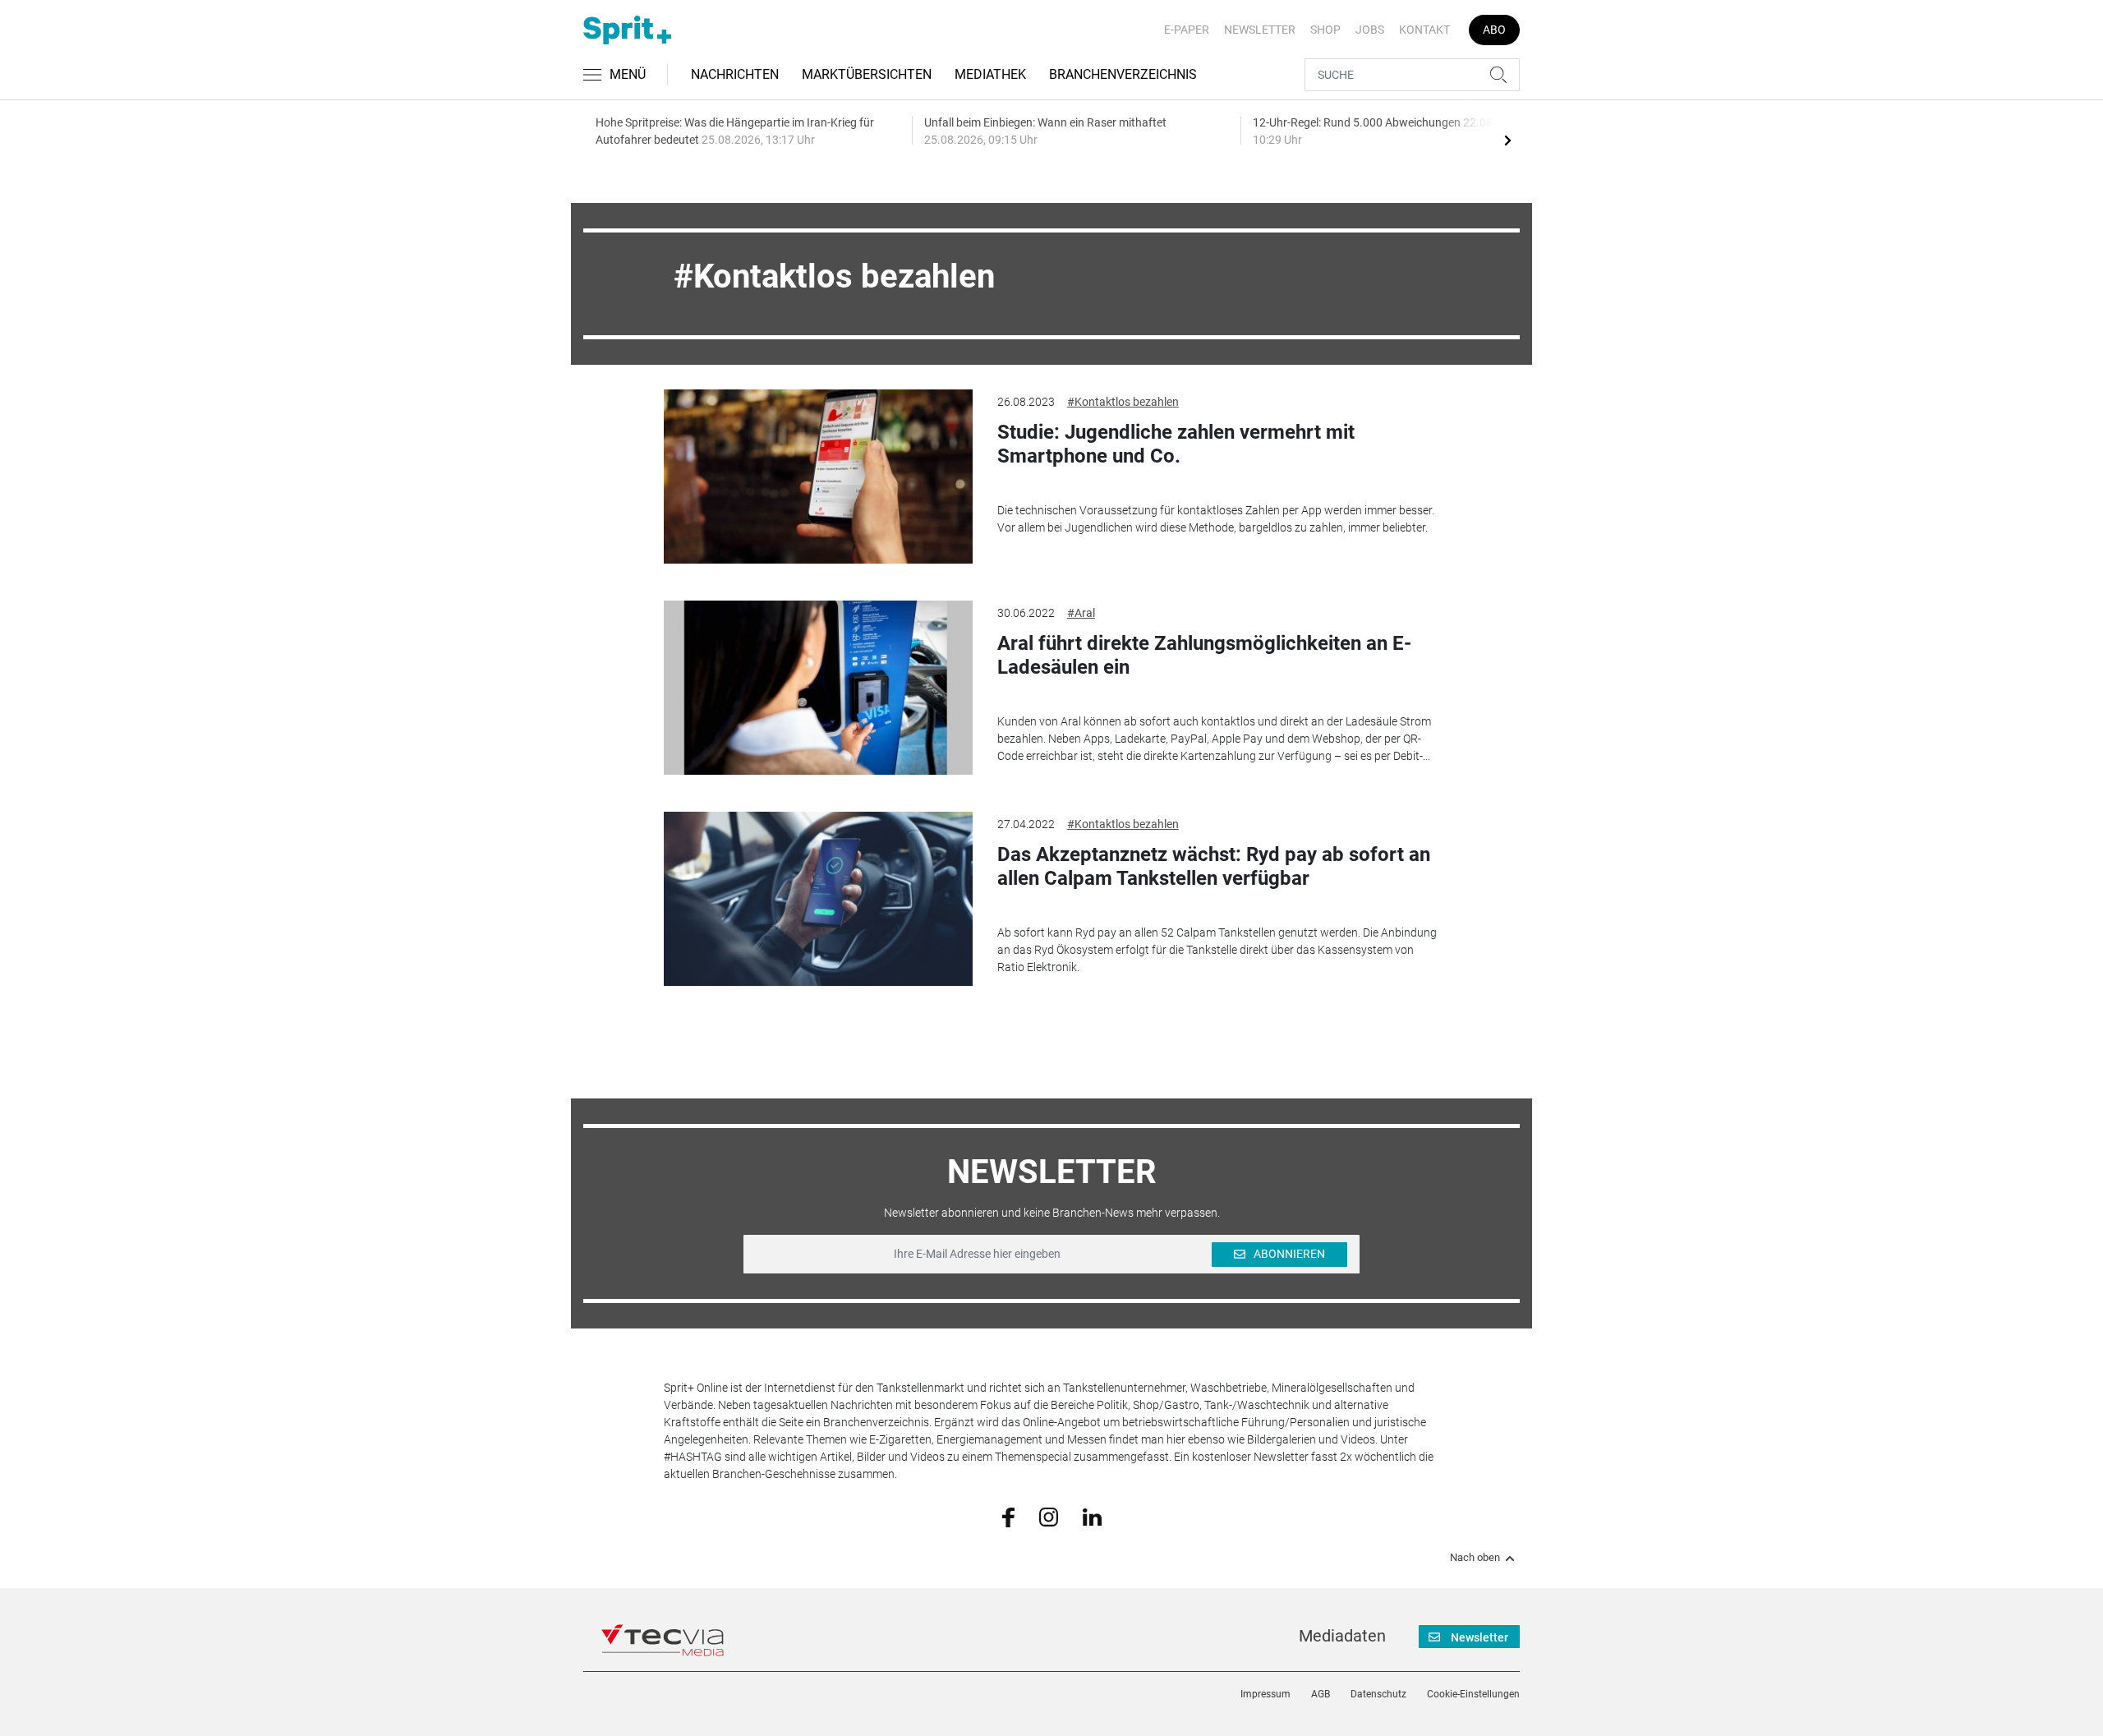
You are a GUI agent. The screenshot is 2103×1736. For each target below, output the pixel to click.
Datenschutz (1378, 1694)
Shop (1325, 30)
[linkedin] (1092, 1516)
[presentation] (1507, 140)
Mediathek (990, 74)
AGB (1321, 1694)
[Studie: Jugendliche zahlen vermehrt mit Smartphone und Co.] (818, 477)
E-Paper (1187, 30)
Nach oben (1475, 1558)
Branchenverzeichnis (1123, 74)
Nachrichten (735, 74)
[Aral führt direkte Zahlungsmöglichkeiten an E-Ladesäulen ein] (818, 688)
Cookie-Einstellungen (1473, 1694)
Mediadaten (1342, 1636)
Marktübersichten (867, 74)
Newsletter (1260, 30)
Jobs (1370, 30)
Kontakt (1424, 30)
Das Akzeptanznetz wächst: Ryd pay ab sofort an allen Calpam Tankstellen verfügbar (1214, 866)
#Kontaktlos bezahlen (1123, 402)
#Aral (1081, 613)
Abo (1494, 30)
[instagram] (1049, 1516)
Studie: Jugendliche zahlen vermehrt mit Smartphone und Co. (1176, 444)
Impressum (1265, 1694)
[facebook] (1008, 1517)
